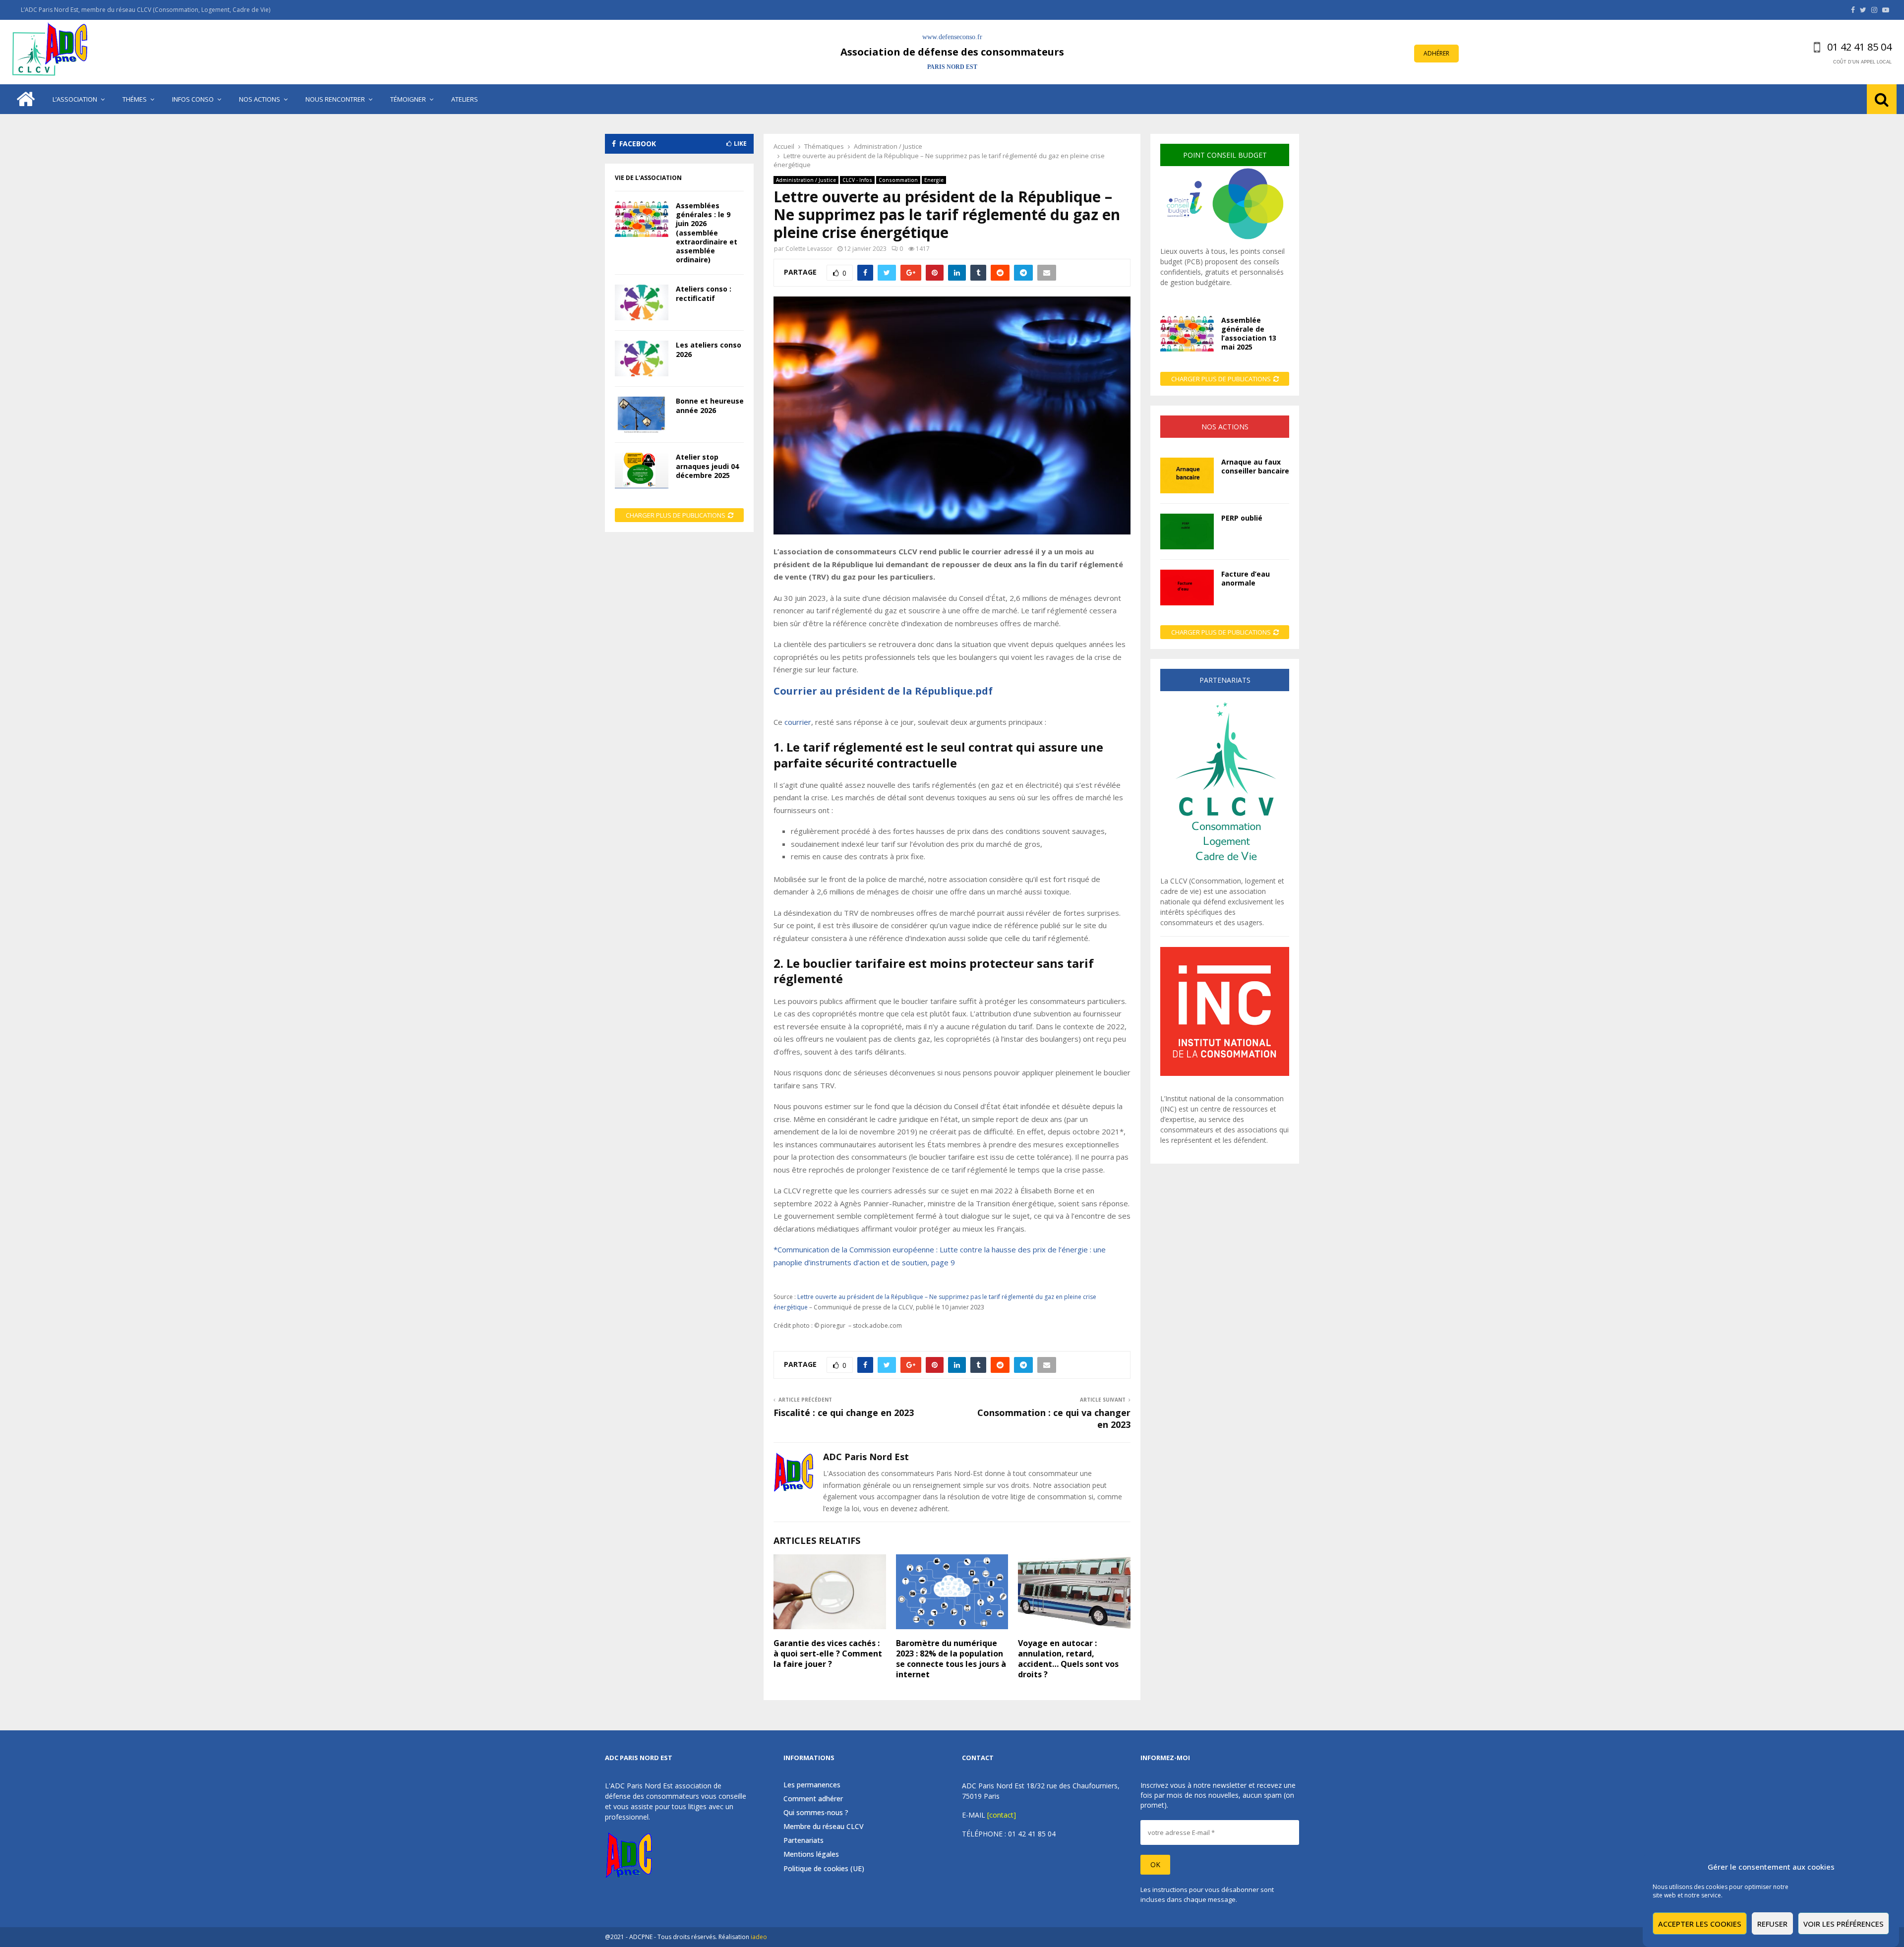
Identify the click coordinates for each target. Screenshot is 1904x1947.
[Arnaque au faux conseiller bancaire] (1187, 475)
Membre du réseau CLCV (824, 1826)
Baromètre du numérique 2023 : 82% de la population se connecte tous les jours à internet (951, 1658)
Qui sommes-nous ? (816, 1812)
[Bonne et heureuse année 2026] (642, 414)
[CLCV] (1225, 870)
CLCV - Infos (857, 180)
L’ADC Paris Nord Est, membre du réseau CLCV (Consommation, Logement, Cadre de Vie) (146, 10)
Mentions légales (811, 1854)
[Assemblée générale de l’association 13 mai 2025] (1187, 334)
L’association (75, 99)
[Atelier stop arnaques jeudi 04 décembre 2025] (642, 471)
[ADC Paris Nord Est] (52, 52)
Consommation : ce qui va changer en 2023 (1054, 1418)
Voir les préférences (1844, 1924)
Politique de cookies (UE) (824, 1868)
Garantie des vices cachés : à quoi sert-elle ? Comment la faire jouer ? (828, 1653)
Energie (934, 180)
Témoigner (408, 99)
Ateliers (465, 99)
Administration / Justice (806, 180)
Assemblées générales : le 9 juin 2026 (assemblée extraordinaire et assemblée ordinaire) (707, 233)
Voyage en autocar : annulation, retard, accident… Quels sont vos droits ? (1068, 1658)
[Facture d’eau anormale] (1187, 588)
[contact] (1002, 1815)
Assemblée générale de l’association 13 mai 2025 (1249, 334)
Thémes (135, 99)
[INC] (1225, 1073)
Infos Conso (193, 99)
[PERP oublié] (1187, 531)
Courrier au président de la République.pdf (883, 691)
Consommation (898, 180)
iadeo (759, 1937)
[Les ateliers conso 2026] (642, 358)
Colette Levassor (809, 249)
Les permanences (812, 1785)
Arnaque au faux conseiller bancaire (1255, 466)
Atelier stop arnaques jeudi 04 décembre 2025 (707, 466)
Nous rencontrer (335, 99)
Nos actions (260, 99)
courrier (798, 722)
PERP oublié (1242, 518)
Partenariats (803, 1840)
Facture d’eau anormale (1246, 578)
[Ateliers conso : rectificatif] (642, 302)
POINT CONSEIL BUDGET (1225, 155)
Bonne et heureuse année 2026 (710, 405)
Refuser (1772, 1924)
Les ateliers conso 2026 (709, 349)
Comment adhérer (813, 1799)
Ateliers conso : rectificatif (704, 293)
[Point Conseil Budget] (1225, 241)
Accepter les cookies (1700, 1924)
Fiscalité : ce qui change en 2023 (844, 1413)
